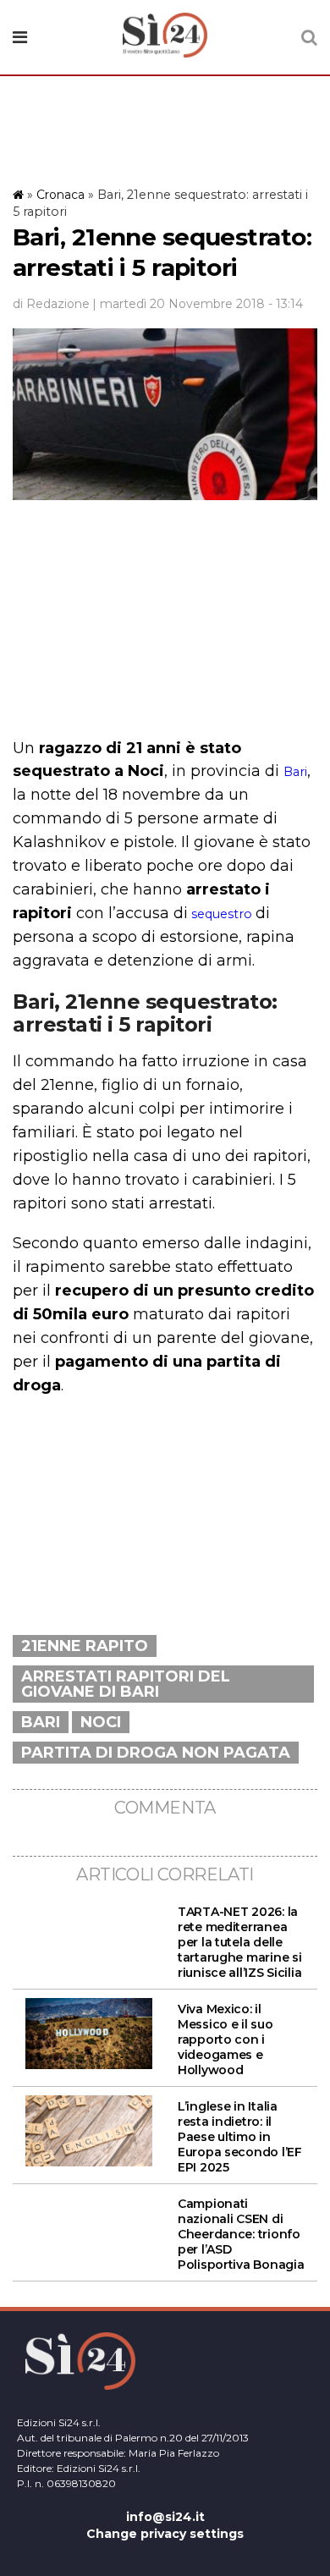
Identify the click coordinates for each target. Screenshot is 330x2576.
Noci (101, 1722)
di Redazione (51, 304)
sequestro (220, 914)
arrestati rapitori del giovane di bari (126, 1684)
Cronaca (60, 195)
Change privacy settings (165, 2534)
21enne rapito (85, 1646)
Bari (295, 772)
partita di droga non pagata (156, 1753)
